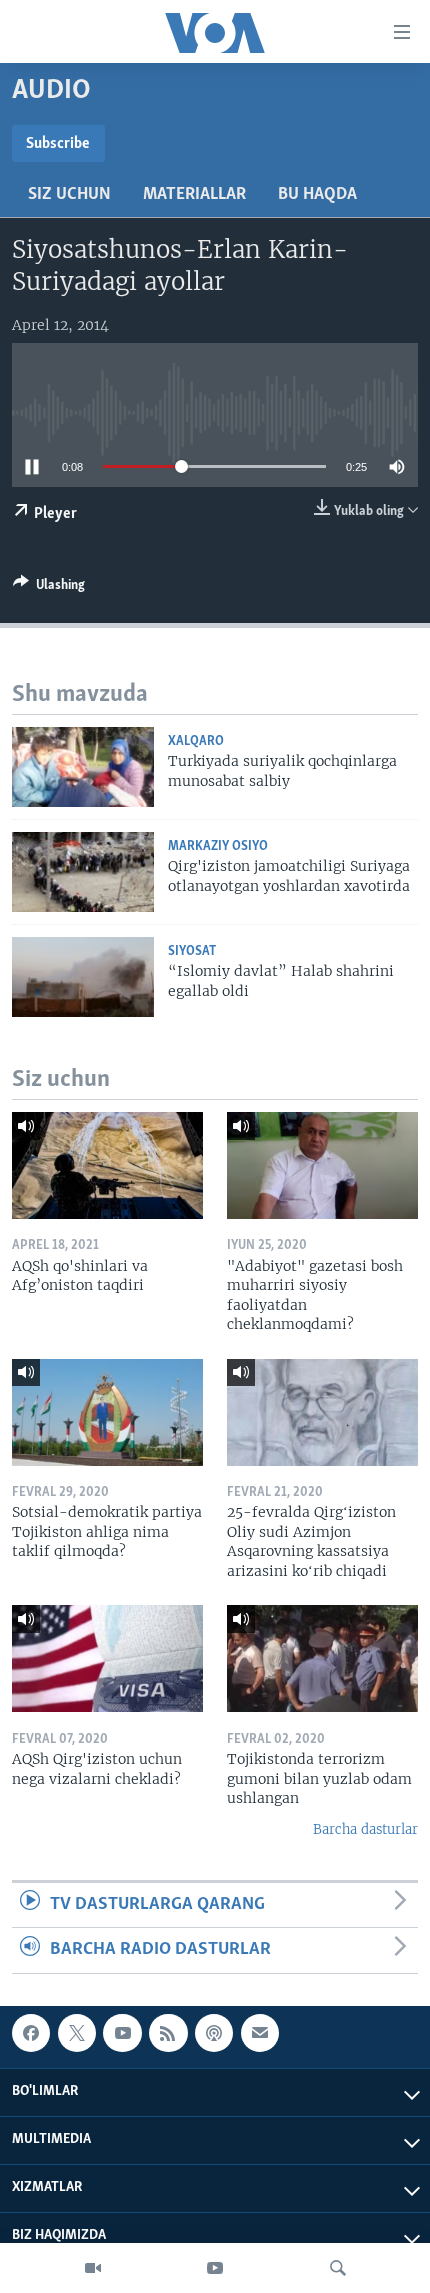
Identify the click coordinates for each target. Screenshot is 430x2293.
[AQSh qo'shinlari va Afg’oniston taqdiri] (107, 1165)
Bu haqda (317, 195)
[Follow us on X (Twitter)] (77, 2033)
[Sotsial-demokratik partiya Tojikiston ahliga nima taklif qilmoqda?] (107, 1412)
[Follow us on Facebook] (31, 2033)
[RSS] (168, 2033)
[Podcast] (214, 2033)
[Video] (93, 2268)
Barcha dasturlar (365, 1829)
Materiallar (194, 195)
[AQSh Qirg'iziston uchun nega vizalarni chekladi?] (107, 1658)
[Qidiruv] (338, 2268)
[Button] (49, 588)
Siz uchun (69, 195)
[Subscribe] (260, 2033)
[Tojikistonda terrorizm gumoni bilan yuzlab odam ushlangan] (322, 1658)
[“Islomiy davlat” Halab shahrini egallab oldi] (83, 977)
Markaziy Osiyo (218, 846)
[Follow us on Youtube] (122, 2033)
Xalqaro (196, 741)
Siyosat (192, 951)
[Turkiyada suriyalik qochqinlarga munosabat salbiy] (83, 767)
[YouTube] (215, 2268)
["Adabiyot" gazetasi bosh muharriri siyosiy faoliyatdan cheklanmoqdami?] (322, 1165)
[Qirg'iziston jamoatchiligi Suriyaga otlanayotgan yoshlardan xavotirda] (83, 872)
